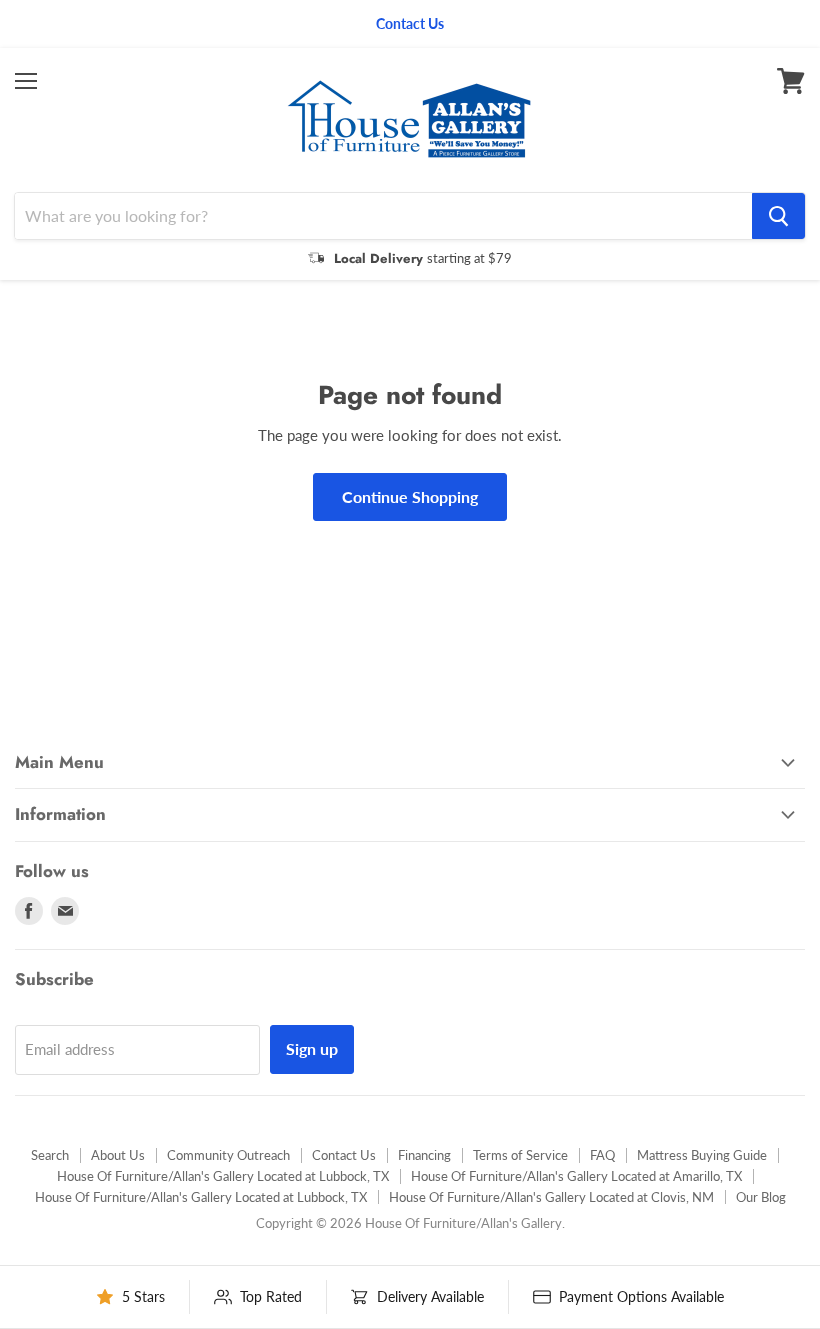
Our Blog (761, 1197)
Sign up (312, 1048)
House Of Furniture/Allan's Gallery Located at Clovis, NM (551, 1197)
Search (50, 1155)
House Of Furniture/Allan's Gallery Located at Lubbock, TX (223, 1176)
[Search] (778, 216)
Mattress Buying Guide (702, 1155)
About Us (118, 1155)
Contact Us (344, 1155)
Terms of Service (520, 1155)
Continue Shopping (410, 496)
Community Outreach (228, 1155)
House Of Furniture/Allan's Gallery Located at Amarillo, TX (576, 1176)
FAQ (602, 1155)
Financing (424, 1155)
